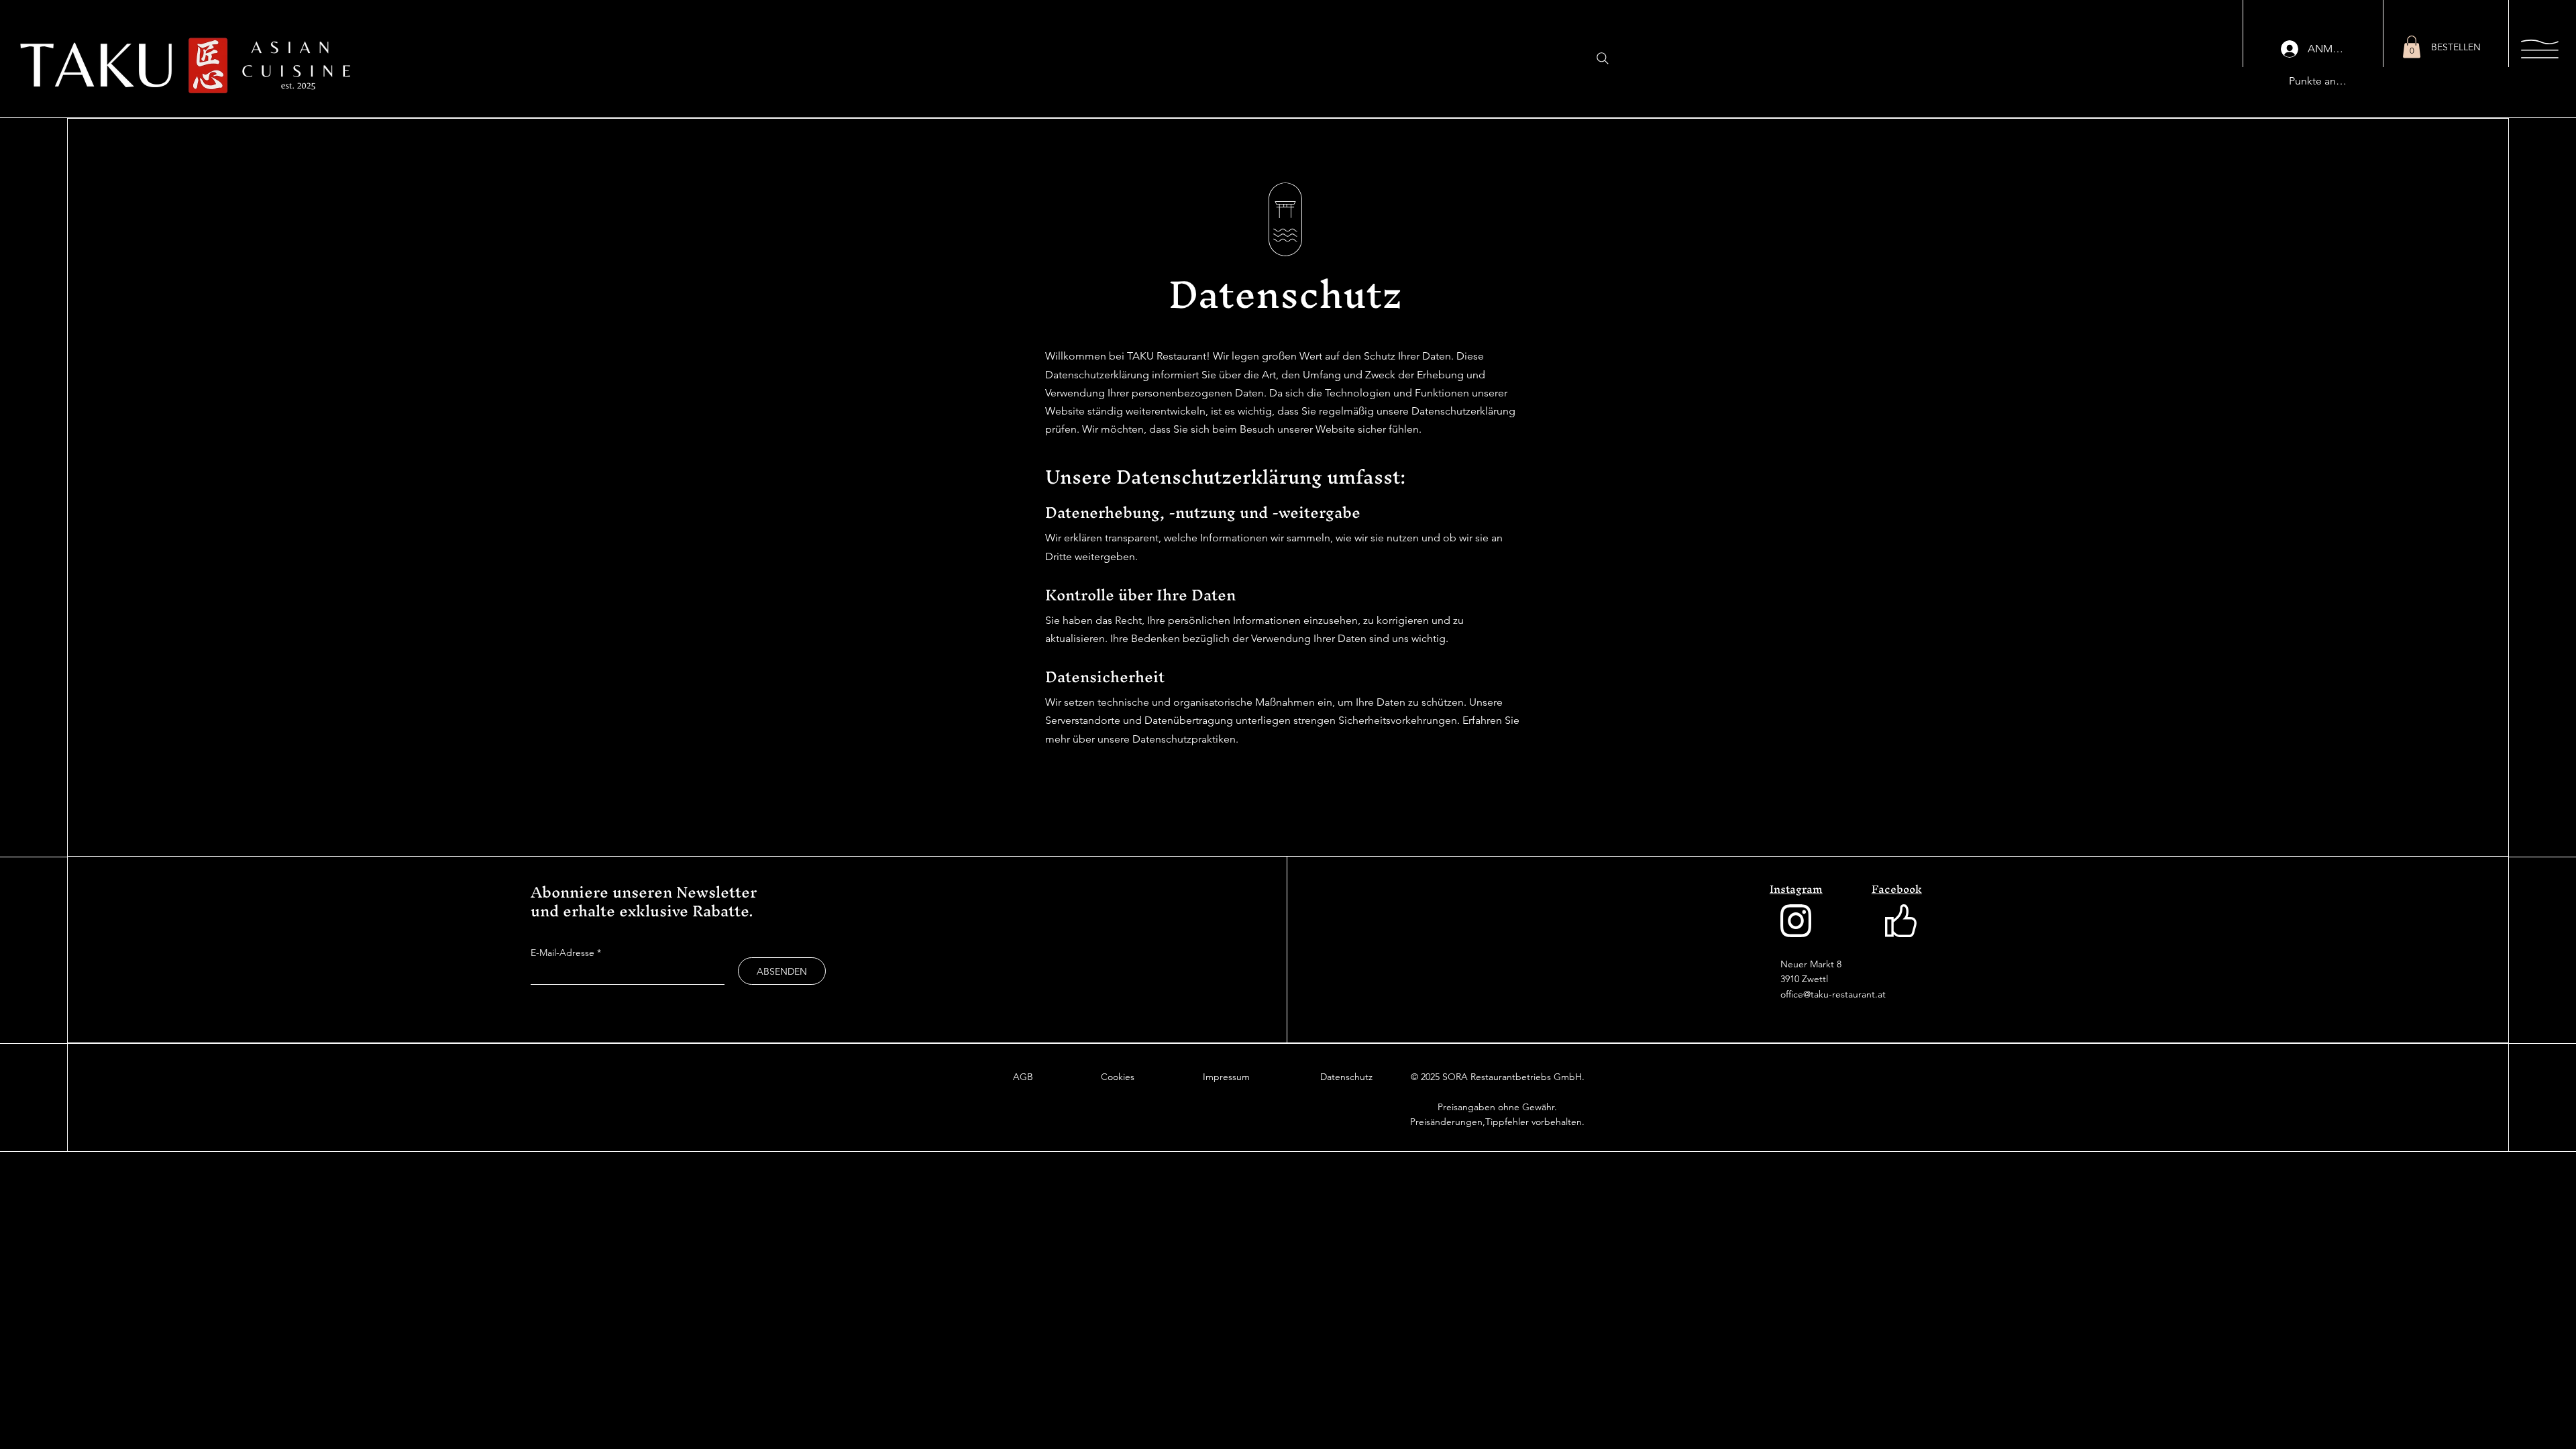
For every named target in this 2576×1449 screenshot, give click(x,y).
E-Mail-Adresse (562, 953)
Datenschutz (1346, 1077)
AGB (1023, 1077)
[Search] (1603, 58)
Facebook (1897, 889)
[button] (2412, 47)
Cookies (1118, 1077)
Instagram (1796, 889)
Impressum (1226, 1077)
